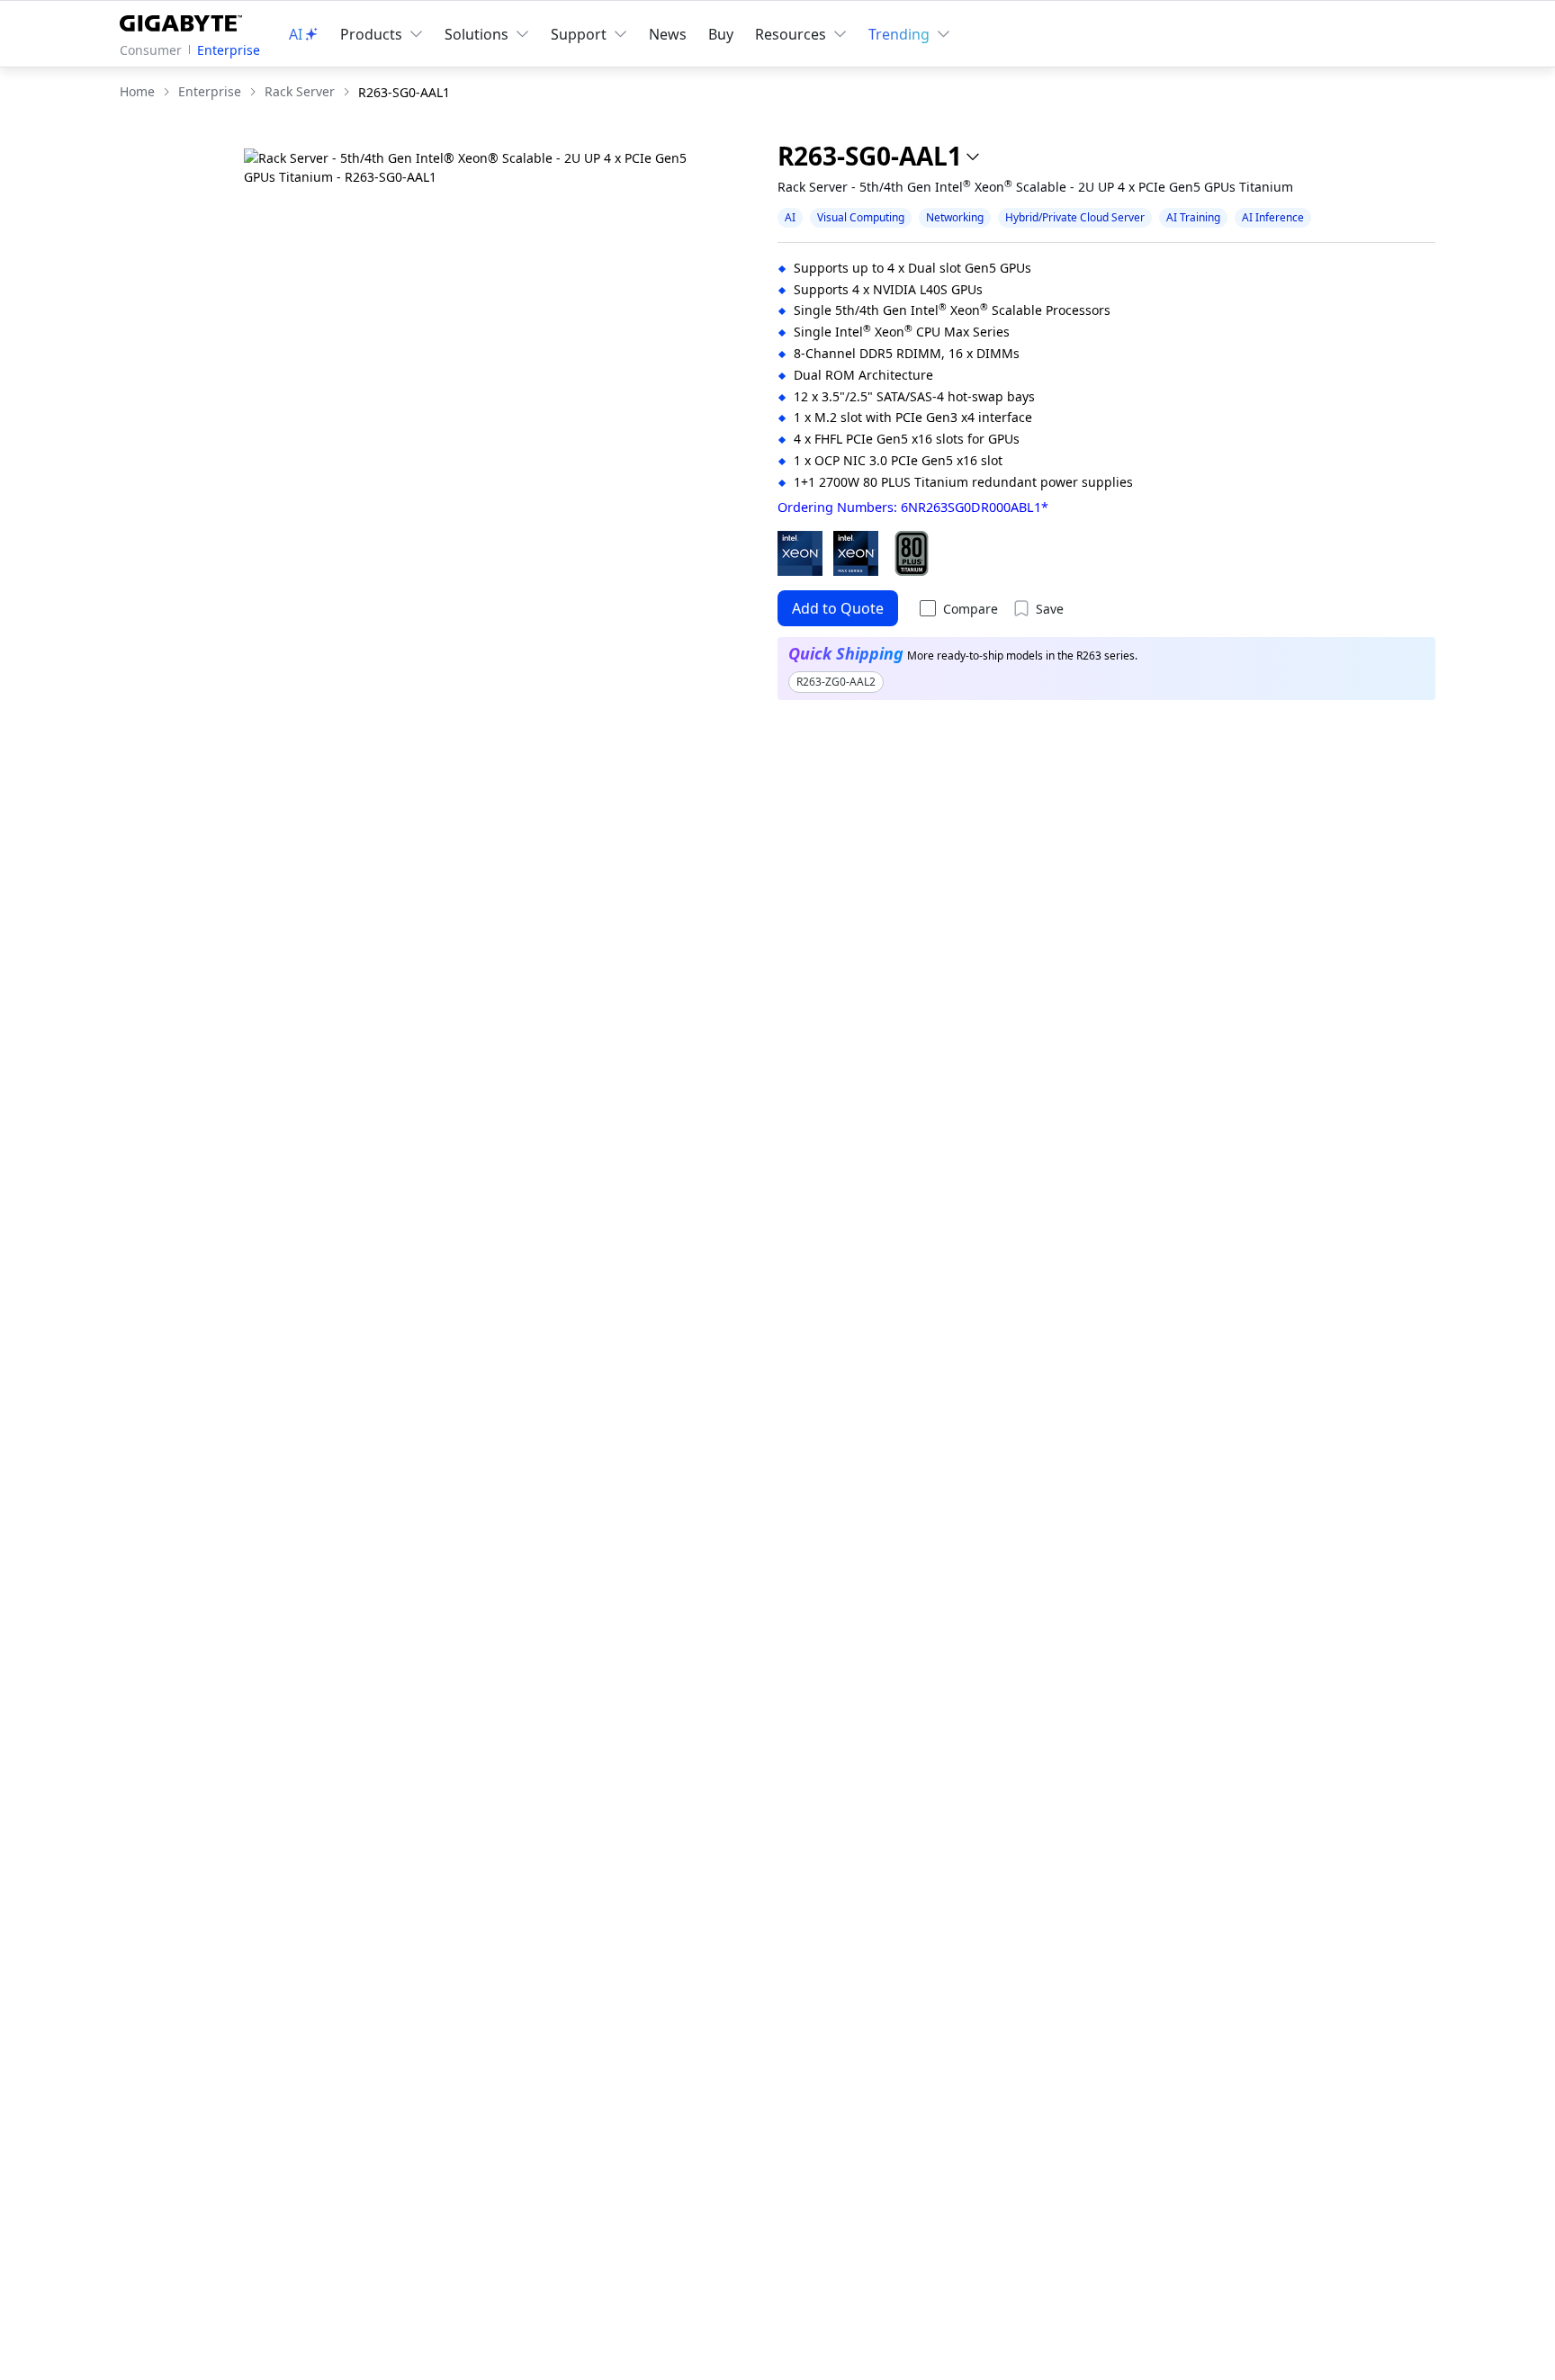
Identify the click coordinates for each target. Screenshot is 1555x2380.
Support (579, 34)
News (668, 34)
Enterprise (229, 50)
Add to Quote (838, 608)
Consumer (151, 50)
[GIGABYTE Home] (185, 20)
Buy (721, 34)
